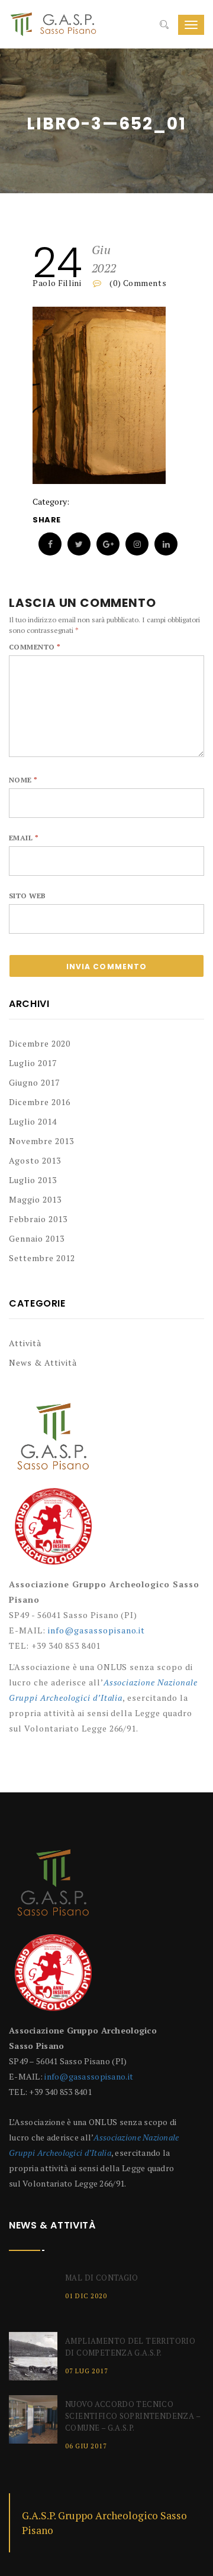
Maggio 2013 (35, 1199)
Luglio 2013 (33, 1180)
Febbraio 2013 (38, 1219)
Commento (35, 647)
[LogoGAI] (53, 1531)
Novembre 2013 (41, 1141)
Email (24, 838)
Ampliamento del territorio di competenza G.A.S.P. (130, 2347)
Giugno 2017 (34, 1082)
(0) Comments (137, 283)
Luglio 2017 (33, 1063)
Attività (25, 1343)
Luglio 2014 (33, 1121)
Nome (23, 780)
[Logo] (53, 1442)
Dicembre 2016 (40, 1102)
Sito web (28, 896)
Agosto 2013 (35, 1160)
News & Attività (43, 1362)
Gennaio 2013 (37, 1238)
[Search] (164, 25)
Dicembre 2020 (40, 1043)
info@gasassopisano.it (97, 1630)
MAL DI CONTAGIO (102, 2278)
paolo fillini (57, 283)
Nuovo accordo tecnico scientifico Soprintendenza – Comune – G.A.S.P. (133, 2416)
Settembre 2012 (42, 1258)
